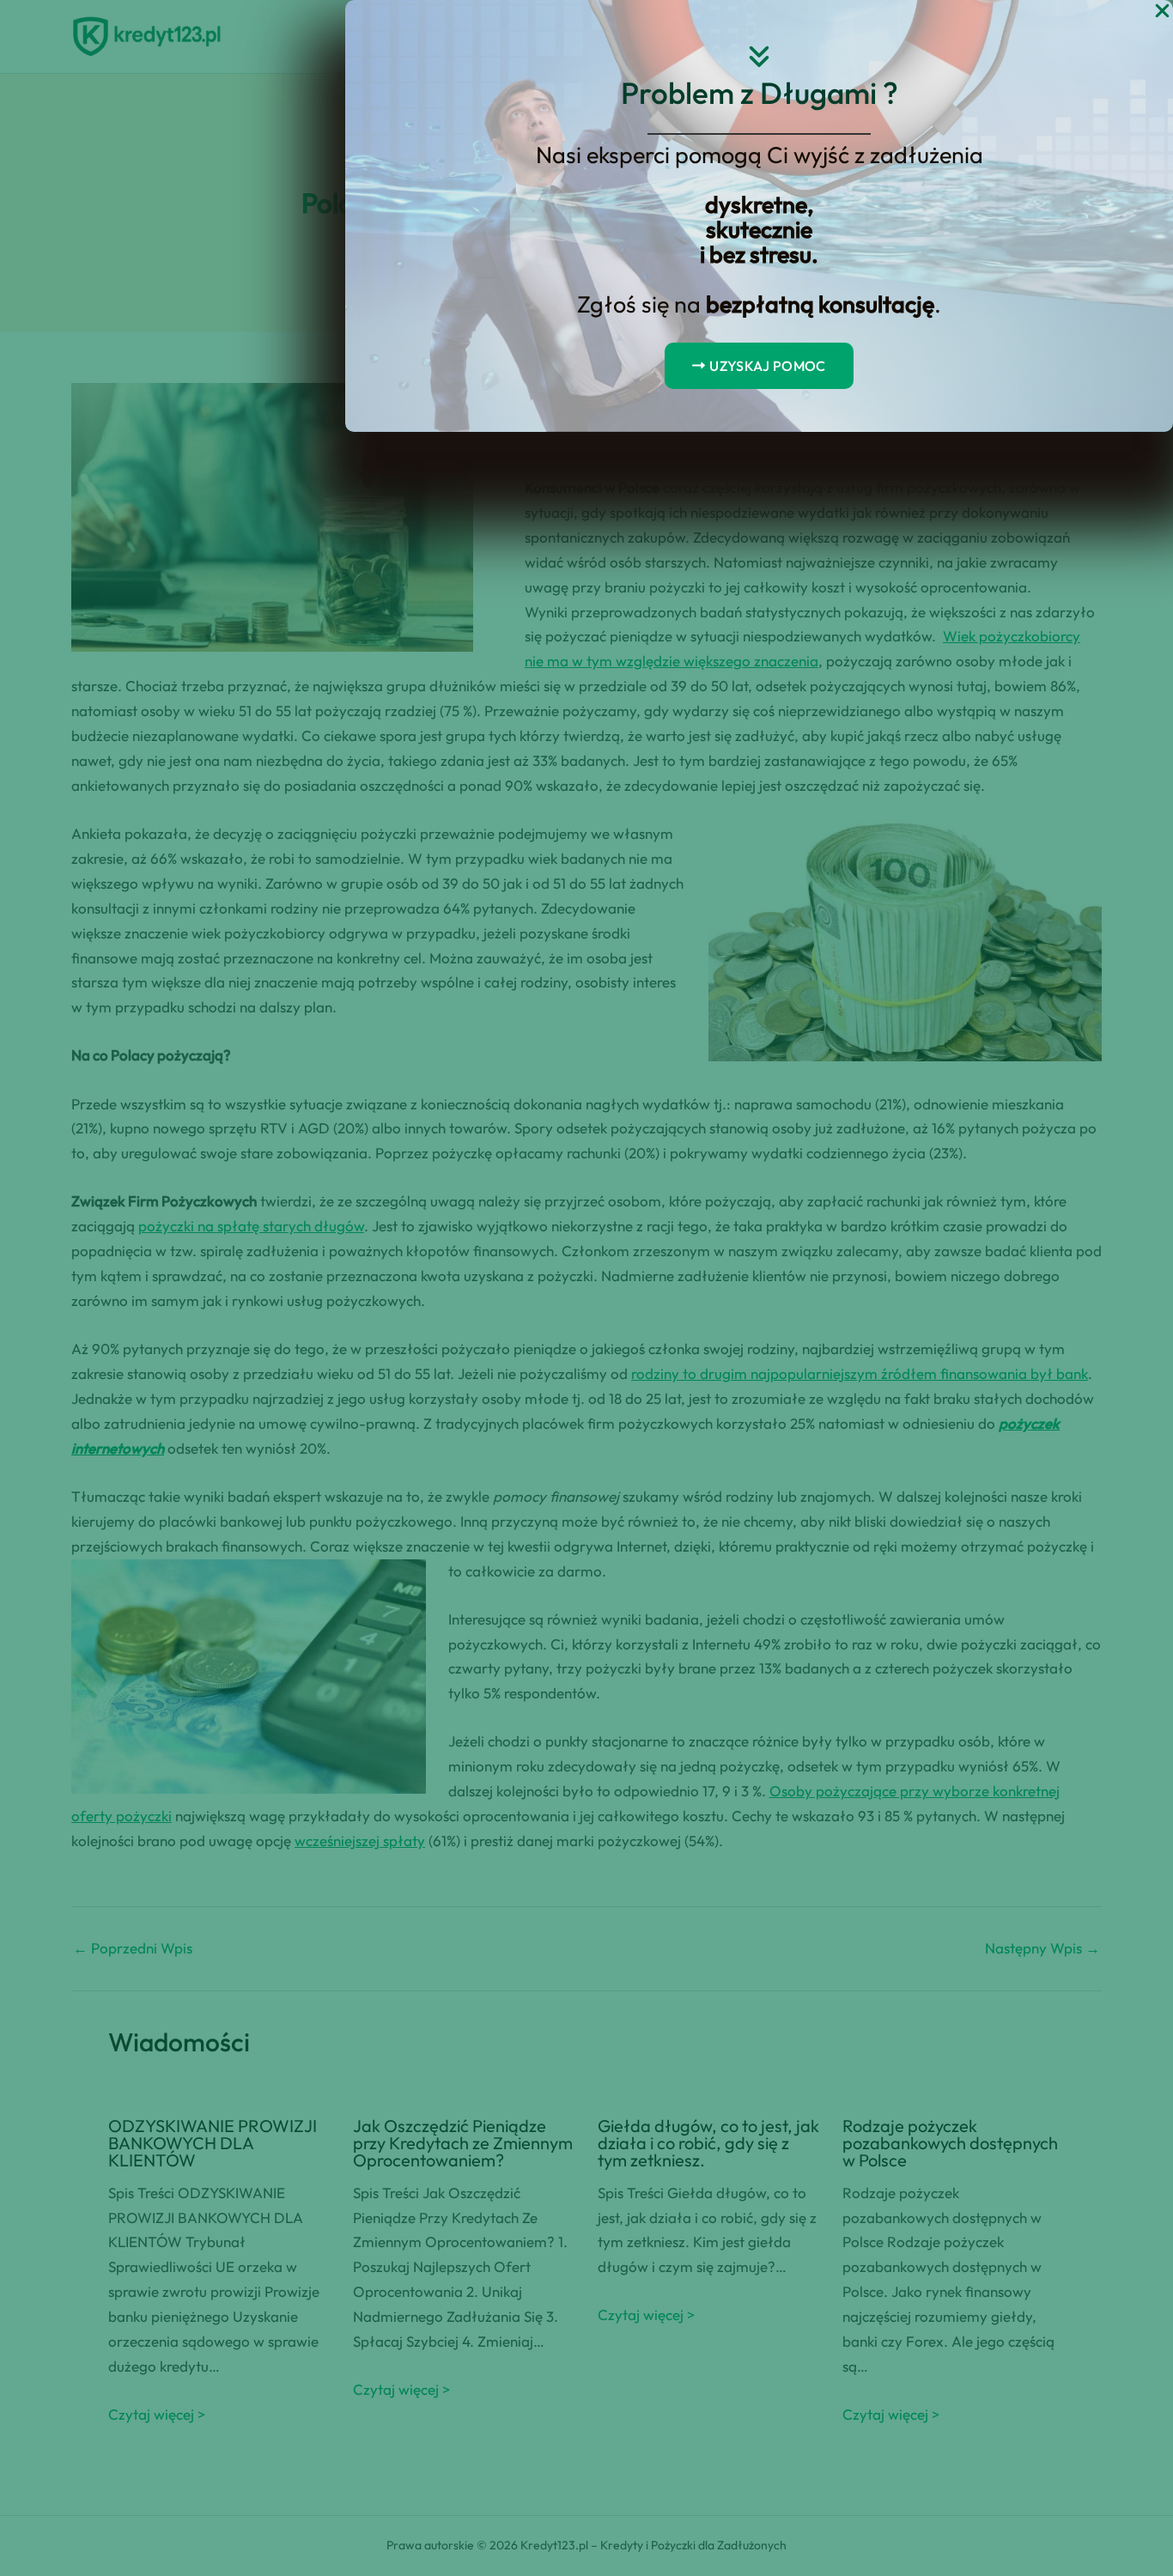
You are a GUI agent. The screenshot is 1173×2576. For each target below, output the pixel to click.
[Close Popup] (1162, 12)
